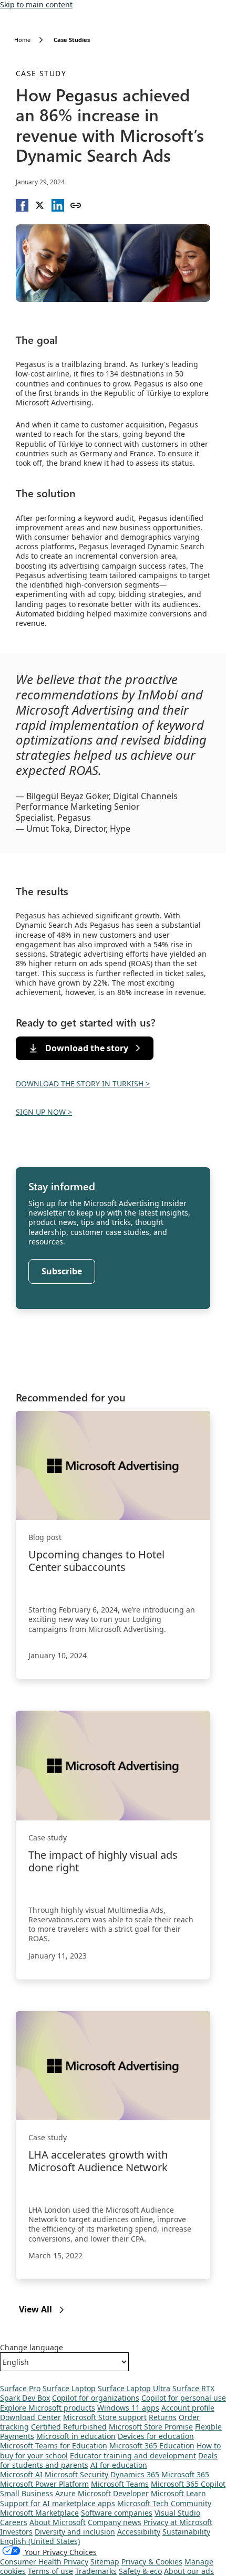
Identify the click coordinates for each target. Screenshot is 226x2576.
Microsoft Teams (120, 2484)
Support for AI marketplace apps (58, 2503)
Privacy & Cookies (152, 2562)
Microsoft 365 (185, 2474)
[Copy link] (76, 205)
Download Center (30, 2417)
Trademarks (96, 2571)
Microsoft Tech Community (164, 2503)
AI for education (119, 2465)
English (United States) (40, 2541)
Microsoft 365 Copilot (188, 2484)
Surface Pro (20, 2388)
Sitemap (105, 2562)
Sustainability (186, 2532)
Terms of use (50, 2571)
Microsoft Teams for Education (54, 2446)
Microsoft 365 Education (152, 2446)
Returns (163, 2417)
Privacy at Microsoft (178, 2522)
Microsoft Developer (113, 2493)
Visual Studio (177, 2513)
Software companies (117, 2513)
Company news (115, 2522)
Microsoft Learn (178, 2493)
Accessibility (139, 2532)
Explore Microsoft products (48, 2408)
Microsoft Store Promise (151, 2427)
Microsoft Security (76, 2474)
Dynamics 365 (135, 2474)
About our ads (189, 2571)
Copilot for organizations (96, 2398)
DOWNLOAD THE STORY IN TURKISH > (83, 1083)
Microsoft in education (76, 2436)
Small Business (27, 2493)
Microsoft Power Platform (44, 2484)
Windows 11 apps (128, 2408)
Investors (16, 2532)
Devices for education (156, 2436)
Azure (65, 2493)
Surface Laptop (69, 2388)
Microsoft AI (21, 2474)
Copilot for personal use (184, 2398)
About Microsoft (58, 2522)
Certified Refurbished (69, 2427)
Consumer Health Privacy (44, 2562)
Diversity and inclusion (75, 2532)
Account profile (188, 2408)
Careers (14, 2522)
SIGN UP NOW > (44, 1112)
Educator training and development (133, 2455)
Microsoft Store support (105, 2417)
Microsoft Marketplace (39, 2513)
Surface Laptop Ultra (134, 2388)
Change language (32, 2348)
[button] (22, 205)
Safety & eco (140, 2571)
